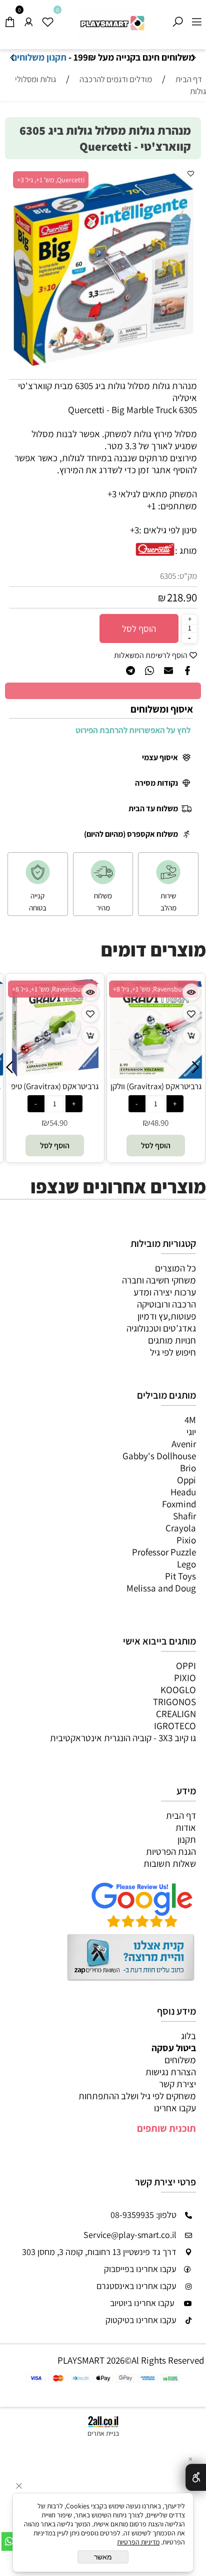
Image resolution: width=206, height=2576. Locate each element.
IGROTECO (175, 1726)
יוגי (191, 1432)
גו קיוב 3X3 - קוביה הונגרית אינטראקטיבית (123, 1738)
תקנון (187, 1839)
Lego (186, 1564)
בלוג (188, 2036)
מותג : (186, 550)
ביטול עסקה (174, 2048)
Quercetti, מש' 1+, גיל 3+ (51, 180)
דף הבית (181, 1815)
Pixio (186, 1540)
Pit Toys (180, 1576)
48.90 (159, 1123)
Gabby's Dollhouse (159, 1456)
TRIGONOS (174, 1702)
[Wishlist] (47, 19)
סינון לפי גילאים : (168, 530)
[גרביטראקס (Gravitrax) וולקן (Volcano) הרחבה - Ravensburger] (155, 1077)
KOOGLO (178, 1690)
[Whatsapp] (9, 2541)
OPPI (186, 1666)
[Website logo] (112, 23)
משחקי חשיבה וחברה (159, 1280)
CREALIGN (176, 1714)
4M (190, 1420)
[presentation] (13, 58)
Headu (183, 1492)
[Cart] (9, 19)
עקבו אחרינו (175, 2108)
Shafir (184, 1516)
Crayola (181, 1528)
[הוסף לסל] (90, 1035)
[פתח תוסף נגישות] (196, 2477)
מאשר (103, 2557)
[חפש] (177, 19)
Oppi (186, 1480)
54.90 (58, 1123)
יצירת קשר (177, 2084)
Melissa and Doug (161, 1588)
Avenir (184, 1444)
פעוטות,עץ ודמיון (167, 1316)
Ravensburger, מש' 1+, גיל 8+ (52, 989)
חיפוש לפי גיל (173, 1352)
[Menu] (196, 19)
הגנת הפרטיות (171, 1851)
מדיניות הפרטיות (138, 2542)
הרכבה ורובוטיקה (166, 1304)
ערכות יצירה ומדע (165, 1292)
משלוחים (180, 2060)
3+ (134, 530)
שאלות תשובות (170, 1863)
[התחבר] (28, 19)
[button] (186, 178)
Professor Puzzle (164, 1552)
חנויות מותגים (172, 1340)
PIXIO (185, 1678)
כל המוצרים (175, 1268)
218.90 (182, 597)
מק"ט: (187, 576)
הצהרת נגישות (171, 2072)
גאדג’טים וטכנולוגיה (161, 1328)
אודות (186, 1827)
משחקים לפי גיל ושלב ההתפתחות (137, 2096)
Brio (188, 1468)
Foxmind (179, 1504)
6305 (168, 576)
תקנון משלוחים (102, 57)
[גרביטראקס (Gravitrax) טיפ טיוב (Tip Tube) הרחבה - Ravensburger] (55, 1073)
